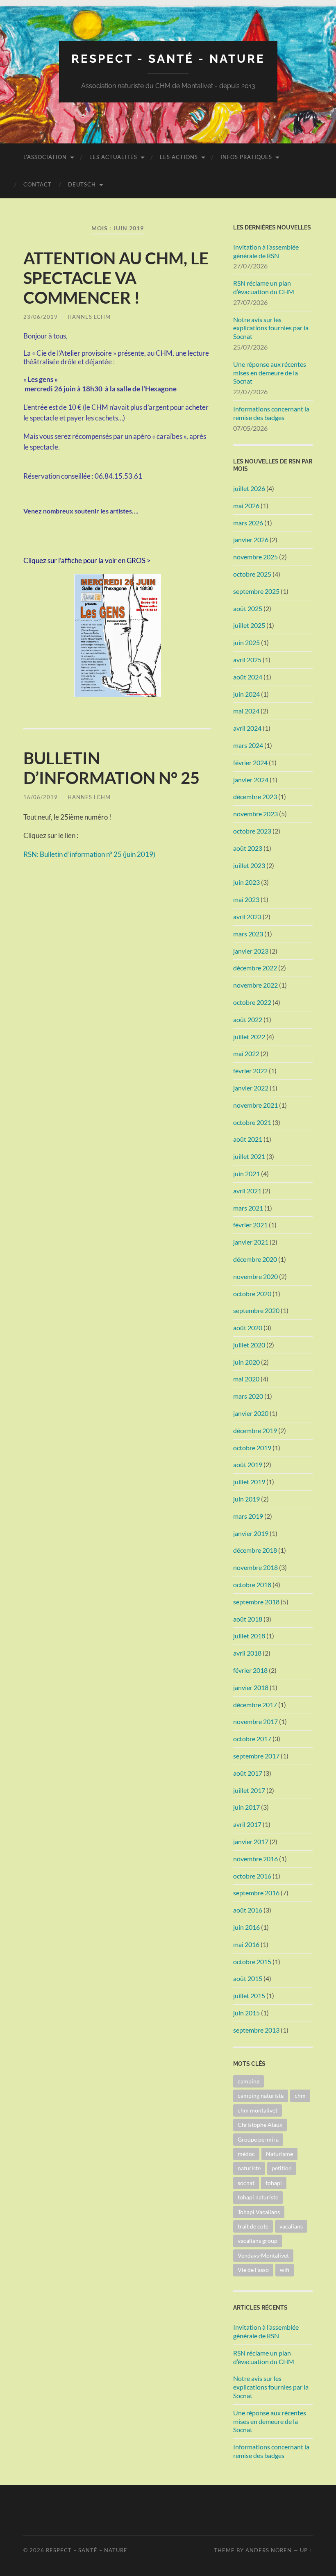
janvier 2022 (251, 1088)
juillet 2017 (249, 1790)
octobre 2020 (252, 1294)
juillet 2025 (249, 625)
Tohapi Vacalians (259, 2212)
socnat (246, 2183)
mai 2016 (246, 1944)
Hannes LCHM (89, 317)
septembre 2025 (256, 591)
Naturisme (279, 2154)
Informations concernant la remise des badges (271, 413)
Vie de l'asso (253, 2270)
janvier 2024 (251, 780)
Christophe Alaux (260, 2125)
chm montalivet (258, 2110)
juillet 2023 (249, 865)
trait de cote (253, 2226)
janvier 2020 (251, 1413)
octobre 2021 (252, 1122)
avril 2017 (247, 1824)
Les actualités (113, 157)
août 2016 (248, 1910)
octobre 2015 (252, 1962)
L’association (45, 157)
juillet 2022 (249, 1037)
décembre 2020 (255, 1259)
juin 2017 (246, 1807)
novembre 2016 (255, 1859)
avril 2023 (247, 917)
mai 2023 (246, 899)
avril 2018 (247, 1653)
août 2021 (248, 1139)
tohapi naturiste (258, 2197)
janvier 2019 (251, 1533)
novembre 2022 (255, 985)
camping (249, 2081)
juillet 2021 (249, 1156)
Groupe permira (258, 2139)
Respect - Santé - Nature (168, 59)
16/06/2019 (41, 797)
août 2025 (248, 608)
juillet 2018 (249, 1636)
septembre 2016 (256, 1893)
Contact (37, 184)
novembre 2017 (255, 1721)
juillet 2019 (249, 1482)
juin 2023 (246, 882)
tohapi (274, 2183)
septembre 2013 (256, 2030)
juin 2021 (246, 1173)
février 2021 (250, 1225)
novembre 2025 (255, 557)
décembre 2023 (255, 796)
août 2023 (248, 848)
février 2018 (250, 1670)
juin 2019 (246, 1499)
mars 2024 (248, 745)
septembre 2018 (256, 1602)
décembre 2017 (255, 1705)
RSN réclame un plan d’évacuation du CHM (264, 287)
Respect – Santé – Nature (87, 2550)
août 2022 (248, 1019)
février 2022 (250, 1071)
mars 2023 (248, 934)
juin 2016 (246, 1927)
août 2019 (248, 1464)
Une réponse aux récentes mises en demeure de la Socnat (270, 373)
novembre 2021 (255, 1105)
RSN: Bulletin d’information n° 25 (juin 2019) (89, 854)
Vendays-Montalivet (263, 2255)
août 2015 (248, 1978)
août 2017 (248, 1773)
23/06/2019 (41, 317)
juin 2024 (246, 694)
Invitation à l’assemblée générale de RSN (266, 251)
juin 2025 (246, 642)
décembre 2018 (255, 1550)
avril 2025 (247, 660)
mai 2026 (246, 505)
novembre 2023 (255, 814)
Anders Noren (269, 2550)
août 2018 (248, 1619)
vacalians (291, 2226)
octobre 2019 (252, 1448)
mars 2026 (248, 523)
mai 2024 (246, 711)
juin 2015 (246, 2013)
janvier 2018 (251, 1687)
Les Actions (179, 157)
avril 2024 (247, 728)
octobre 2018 (252, 1584)
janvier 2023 (251, 951)
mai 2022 (246, 1053)
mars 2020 (248, 1396)
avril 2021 (247, 1191)
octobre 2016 (252, 1876)
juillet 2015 (249, 1996)
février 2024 (250, 762)
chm (300, 2096)
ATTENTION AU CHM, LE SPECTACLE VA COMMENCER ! (116, 278)
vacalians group (258, 2241)
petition (282, 2168)
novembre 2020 (255, 1276)
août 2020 (248, 1328)
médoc (246, 2154)
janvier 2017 (251, 1841)
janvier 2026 (251, 540)
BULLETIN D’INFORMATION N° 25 (111, 768)
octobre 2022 (252, 1002)
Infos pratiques (246, 157)
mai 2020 (246, 1379)
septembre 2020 (256, 1310)
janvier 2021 (251, 1242)
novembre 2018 (255, 1567)
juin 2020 (246, 1362)
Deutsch (82, 184)
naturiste (249, 2168)
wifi (285, 2270)
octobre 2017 (252, 1739)
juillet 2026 (249, 488)
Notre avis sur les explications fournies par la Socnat (271, 328)
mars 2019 (248, 1516)
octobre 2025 (252, 574)
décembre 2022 (255, 968)
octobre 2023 (252, 831)
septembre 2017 (256, 1756)
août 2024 (248, 677)
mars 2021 (248, 1208)
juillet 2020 (249, 1345)
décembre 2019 (255, 1430)
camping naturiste (261, 2096)
